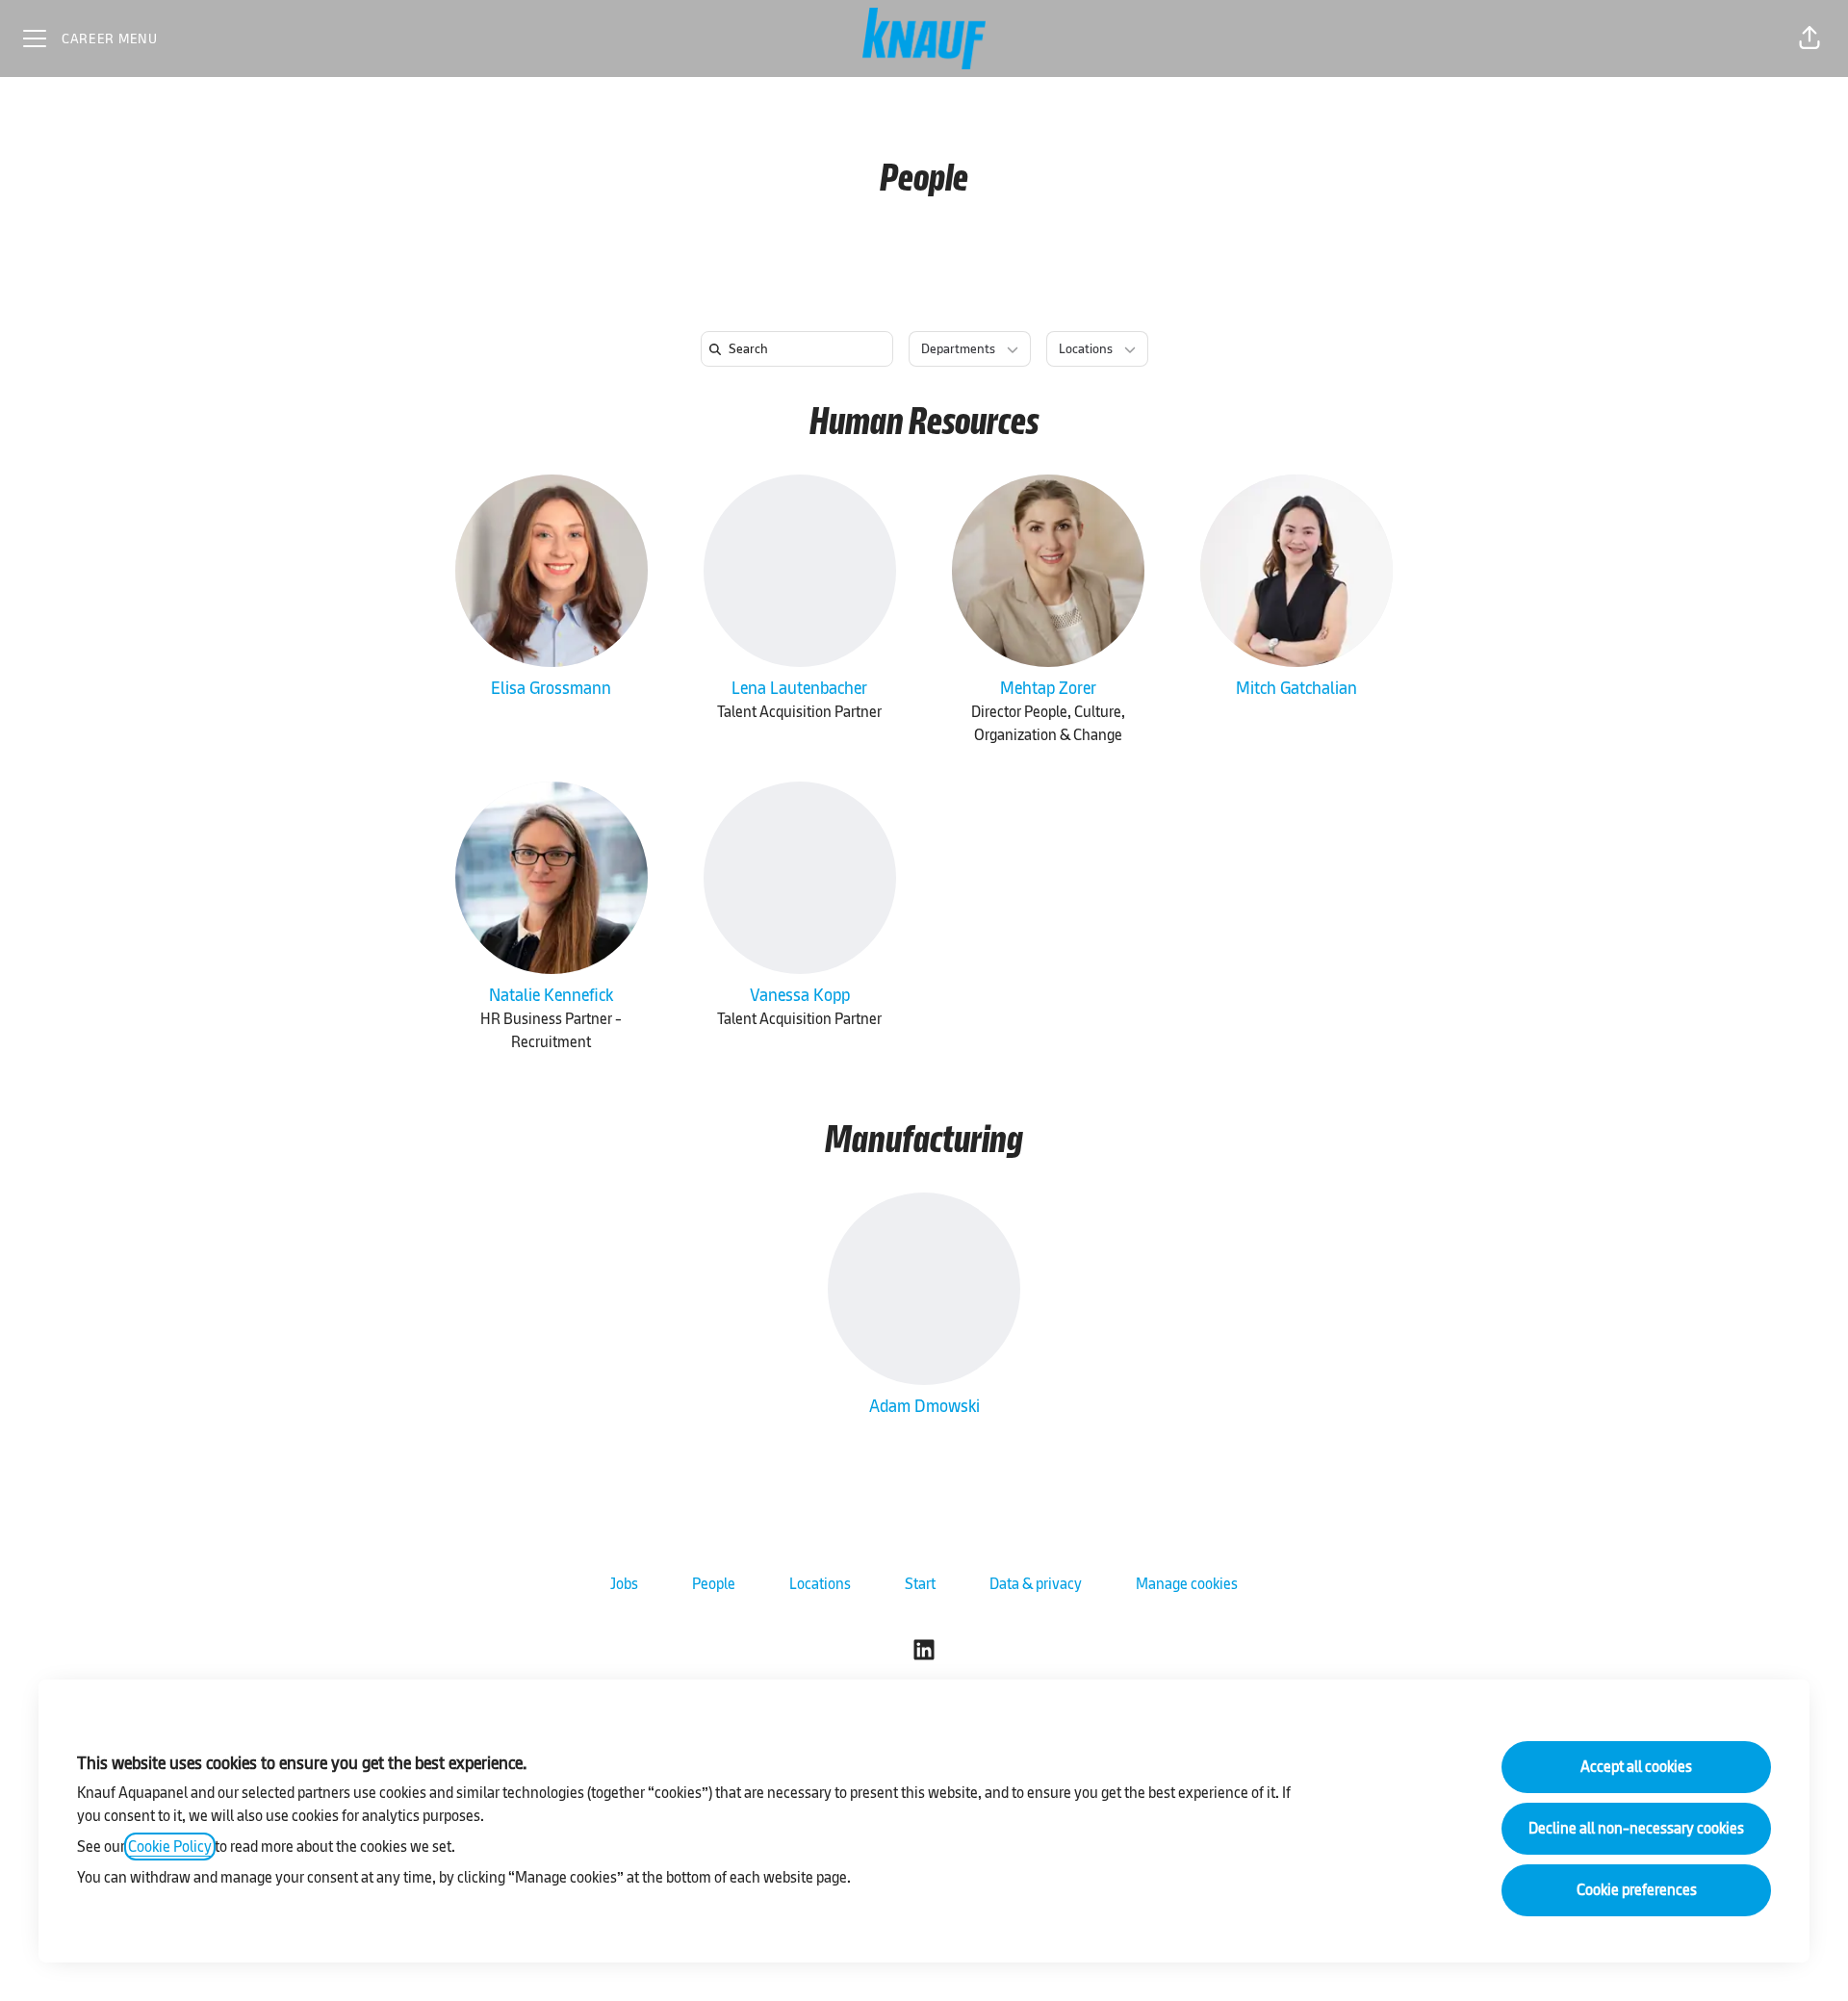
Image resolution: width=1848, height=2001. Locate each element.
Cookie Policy (170, 1847)
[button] (1809, 38)
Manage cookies (1187, 1584)
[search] (801, 349)
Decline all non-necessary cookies (1636, 1828)
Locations (820, 1584)
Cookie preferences (1637, 1890)
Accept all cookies (1636, 1767)
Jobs (624, 1584)
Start (920, 1584)
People (714, 1584)
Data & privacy (1036, 1584)
